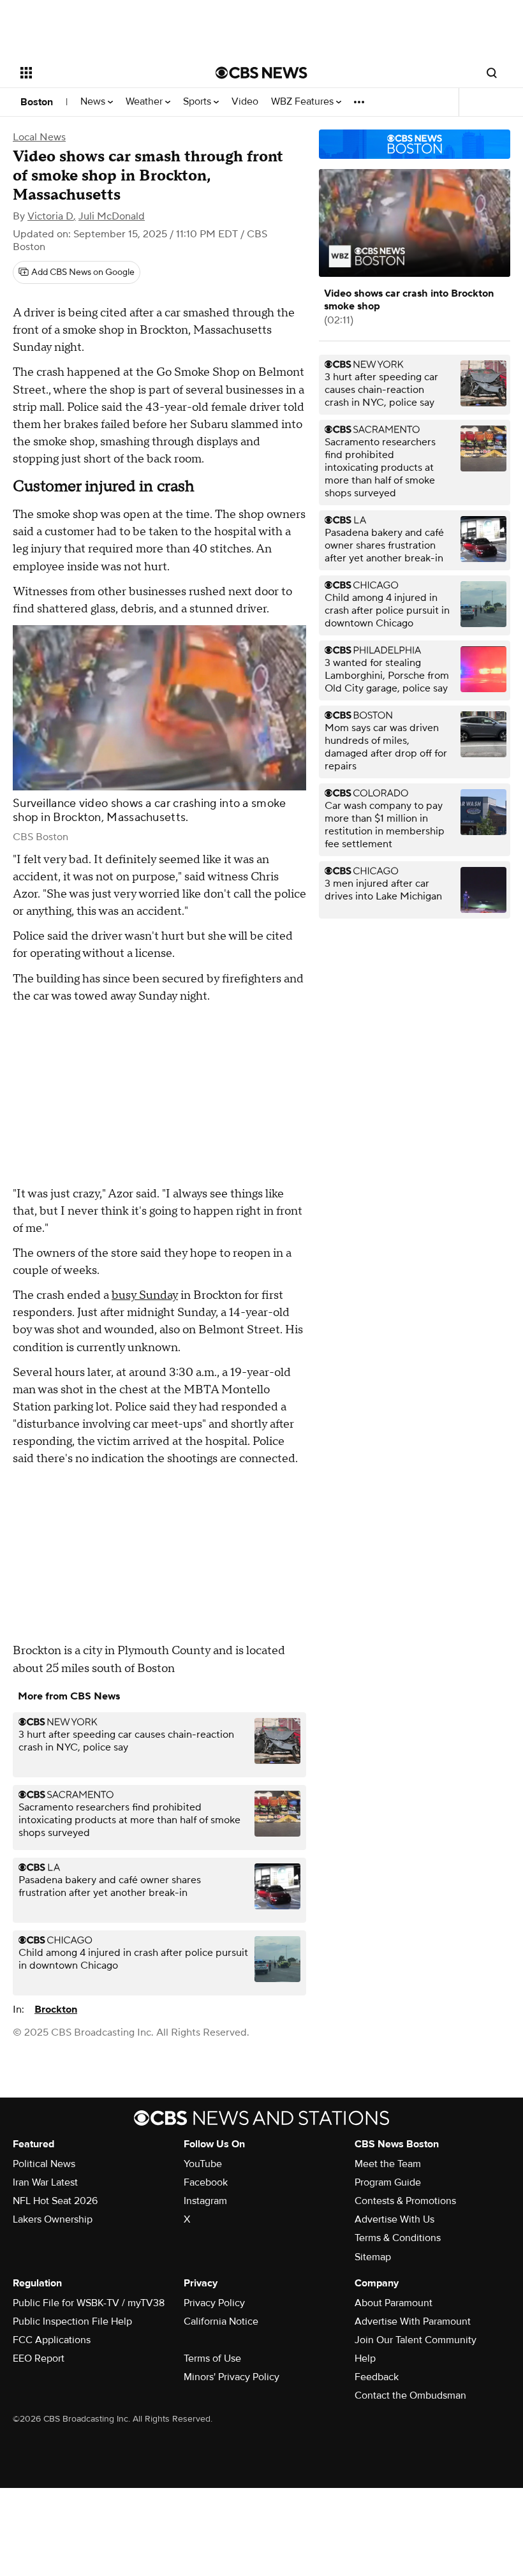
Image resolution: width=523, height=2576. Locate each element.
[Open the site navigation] (101, 73)
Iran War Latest (45, 2182)
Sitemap (373, 2257)
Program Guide (388, 2182)
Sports (198, 102)
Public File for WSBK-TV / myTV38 (89, 2303)
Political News (44, 2164)
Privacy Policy (214, 2303)
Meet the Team (388, 2164)
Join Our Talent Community (416, 2340)
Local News (39, 137)
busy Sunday (145, 1295)
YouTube (203, 2164)
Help (365, 2358)
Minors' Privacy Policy (232, 2377)
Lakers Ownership (53, 2219)
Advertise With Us (394, 2219)
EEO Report (39, 2358)
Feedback (377, 2377)
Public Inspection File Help (72, 2321)
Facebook (206, 2182)
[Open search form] (492, 73)
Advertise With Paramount (413, 2321)
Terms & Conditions (398, 2238)
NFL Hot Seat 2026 (55, 2201)
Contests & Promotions (405, 2201)
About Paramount (394, 2303)
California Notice (221, 2321)
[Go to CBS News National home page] (261, 73)
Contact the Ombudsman (410, 2395)
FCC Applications (52, 2340)
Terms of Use (212, 2358)
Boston (37, 102)
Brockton (56, 2010)
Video (245, 102)
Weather (145, 102)
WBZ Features (304, 102)
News (94, 102)
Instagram (205, 2201)
